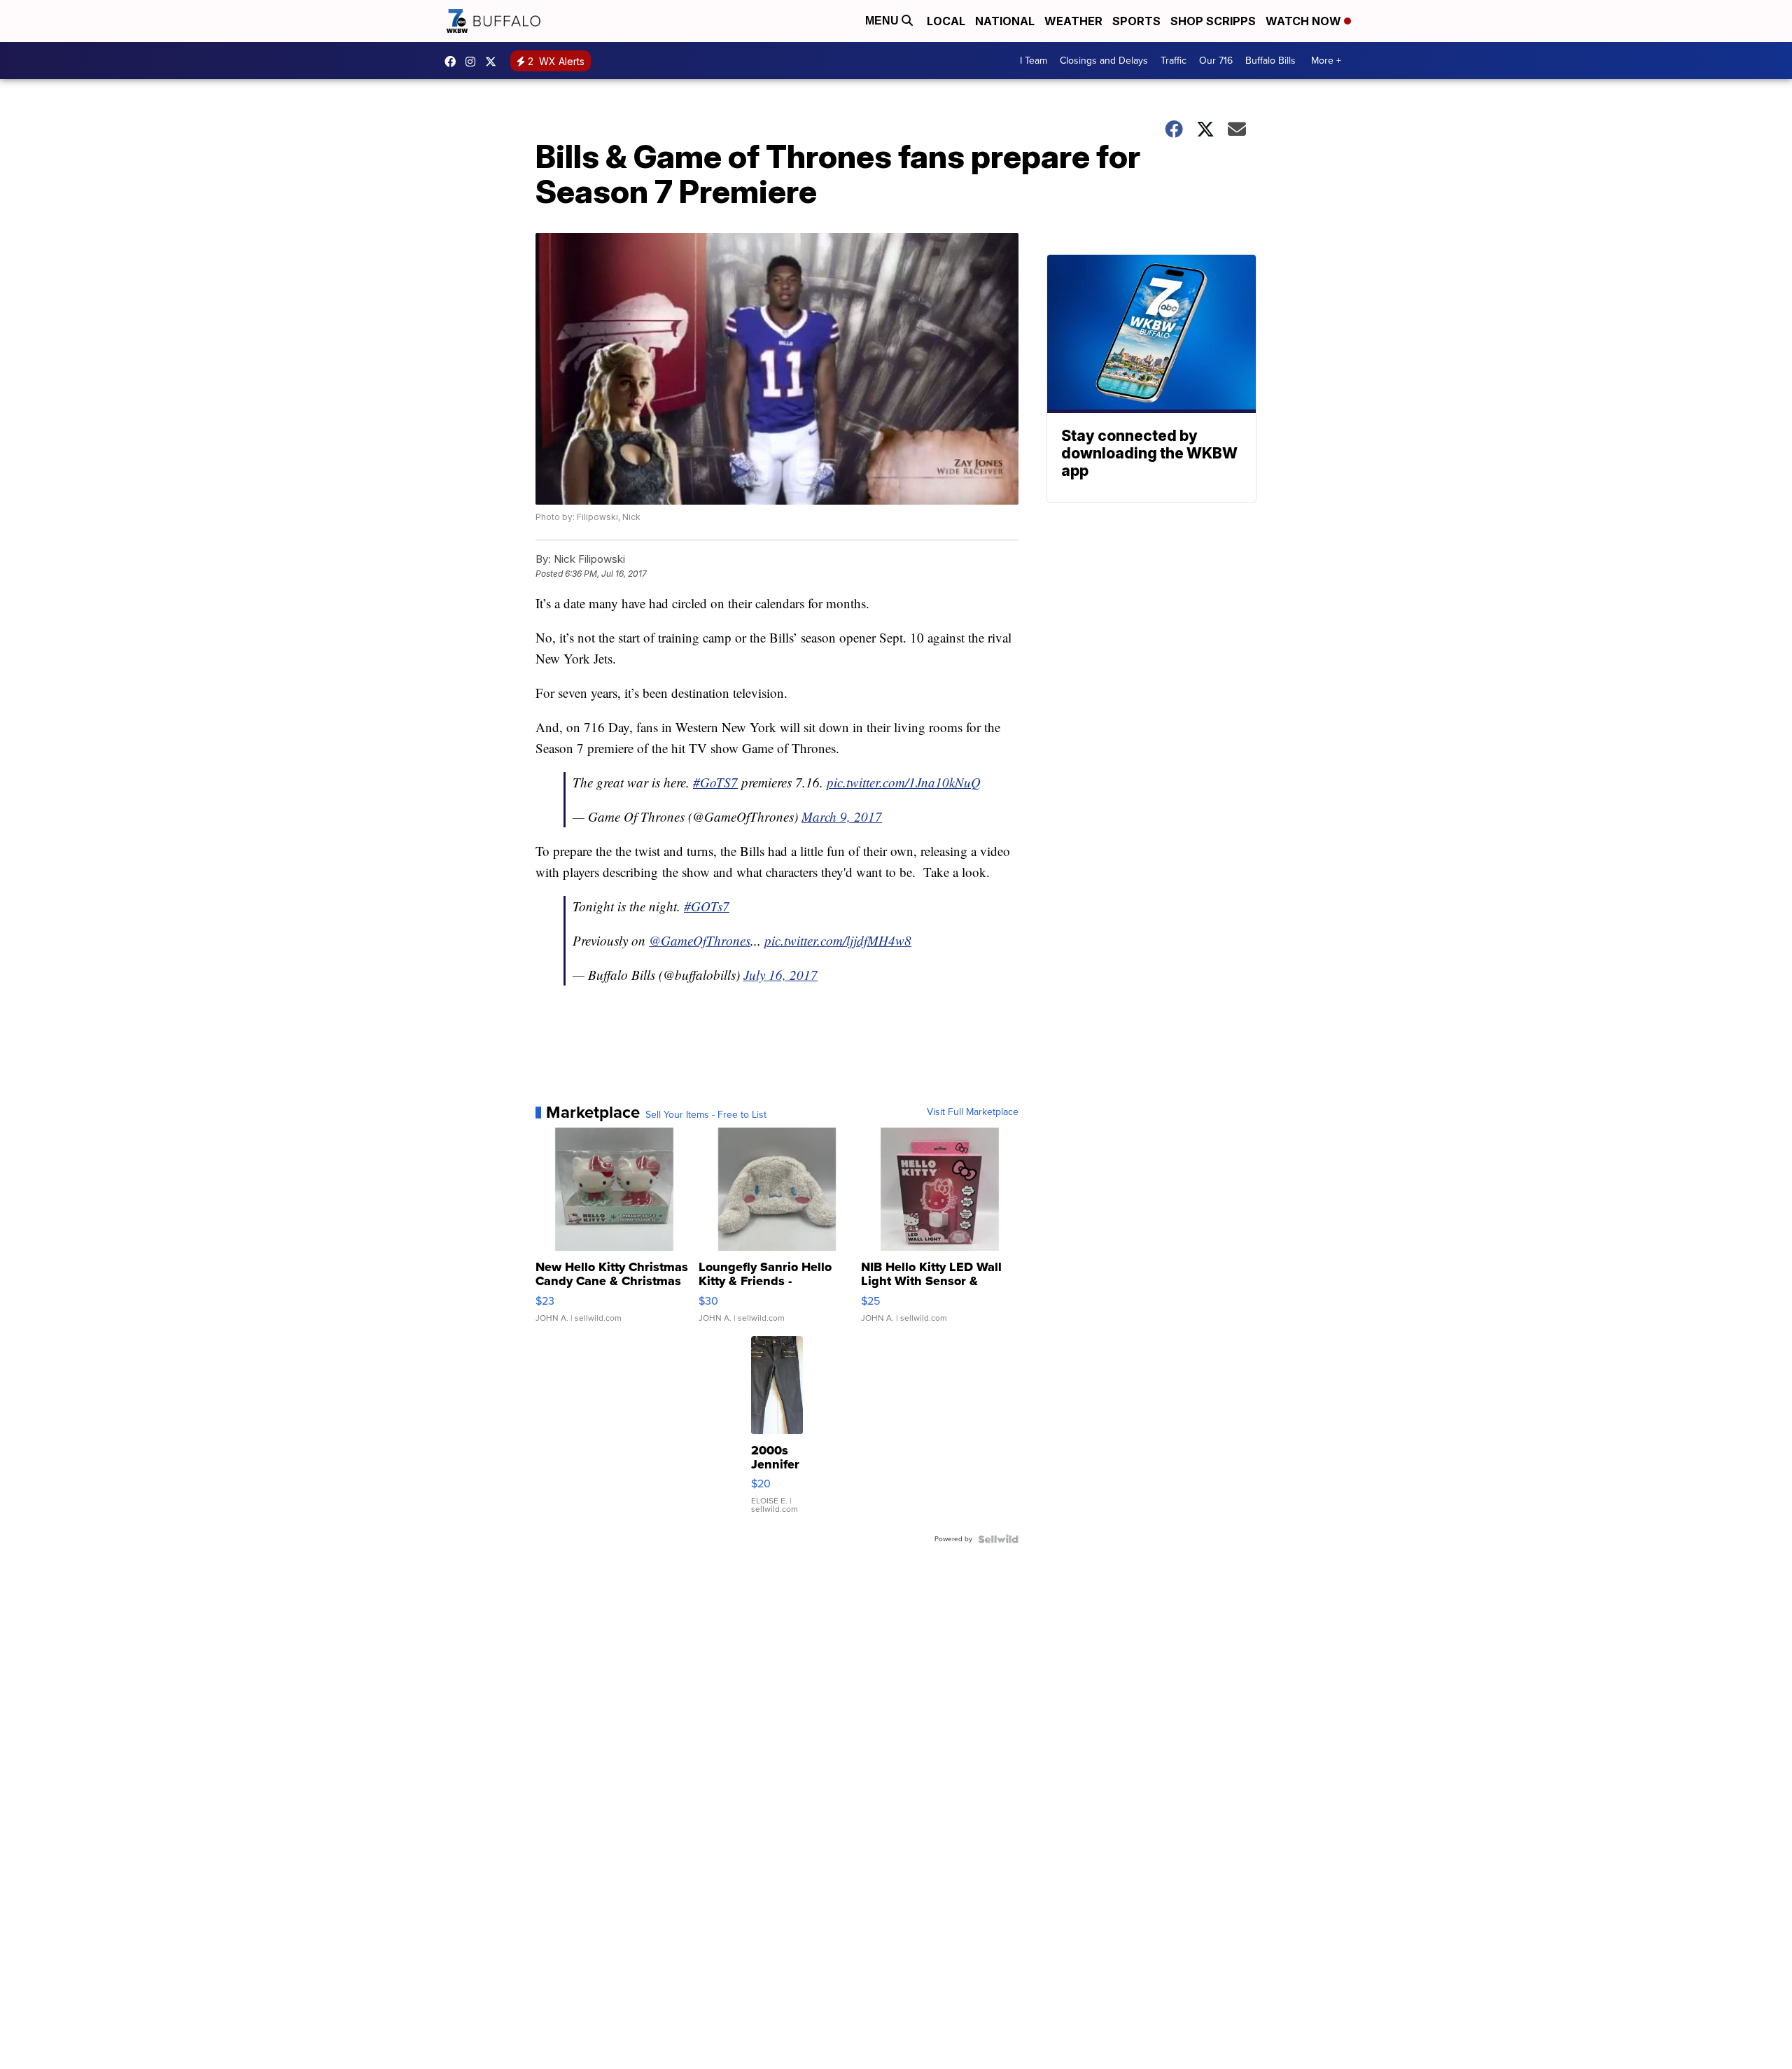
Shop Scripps (1213, 21)
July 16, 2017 (780, 975)
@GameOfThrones (700, 940)
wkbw (474, 62)
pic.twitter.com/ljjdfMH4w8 (838, 940)
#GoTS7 (715, 782)
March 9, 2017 (842, 816)
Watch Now (1305, 21)
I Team (1034, 61)
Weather (1073, 21)
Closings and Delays (1104, 61)
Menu (883, 21)
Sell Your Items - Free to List (706, 1115)
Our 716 (1216, 61)
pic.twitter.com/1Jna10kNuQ (904, 782)
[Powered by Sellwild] (998, 1539)
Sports (1136, 21)
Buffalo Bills (1270, 61)
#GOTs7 (707, 906)
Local (946, 21)
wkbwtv (454, 62)
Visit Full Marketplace (973, 1112)
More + (1326, 61)
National (1005, 21)
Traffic (1174, 61)
